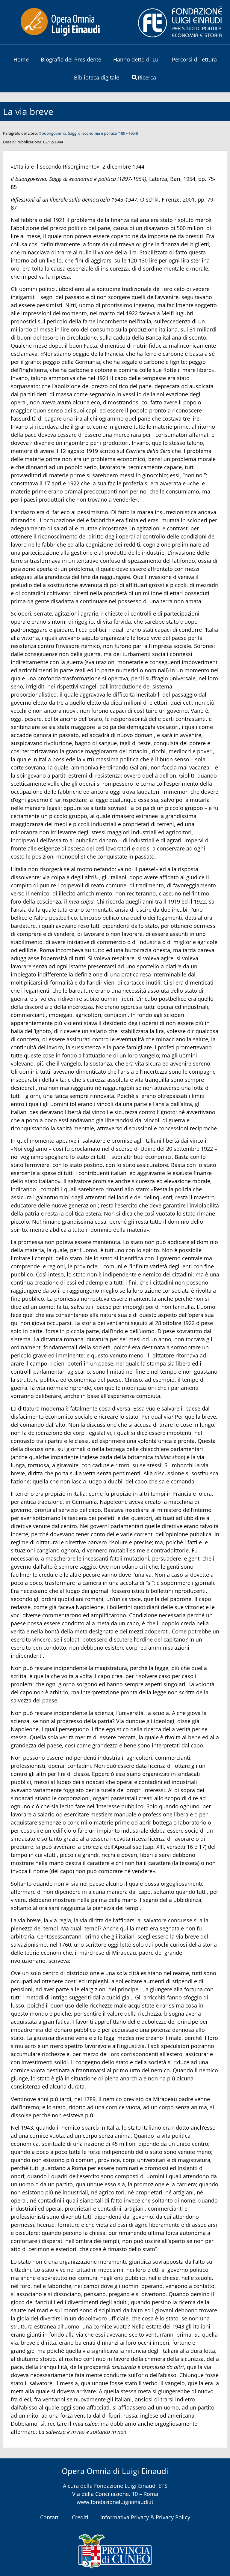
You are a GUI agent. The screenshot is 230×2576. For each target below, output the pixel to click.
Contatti (50, 2517)
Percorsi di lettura (194, 59)
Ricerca (147, 77)
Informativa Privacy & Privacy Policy (145, 2517)
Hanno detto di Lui (137, 59)
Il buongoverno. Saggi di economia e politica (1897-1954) (88, 133)
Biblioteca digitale (97, 77)
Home (21, 59)
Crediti (80, 2517)
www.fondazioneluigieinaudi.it (115, 2502)
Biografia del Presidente (71, 59)
